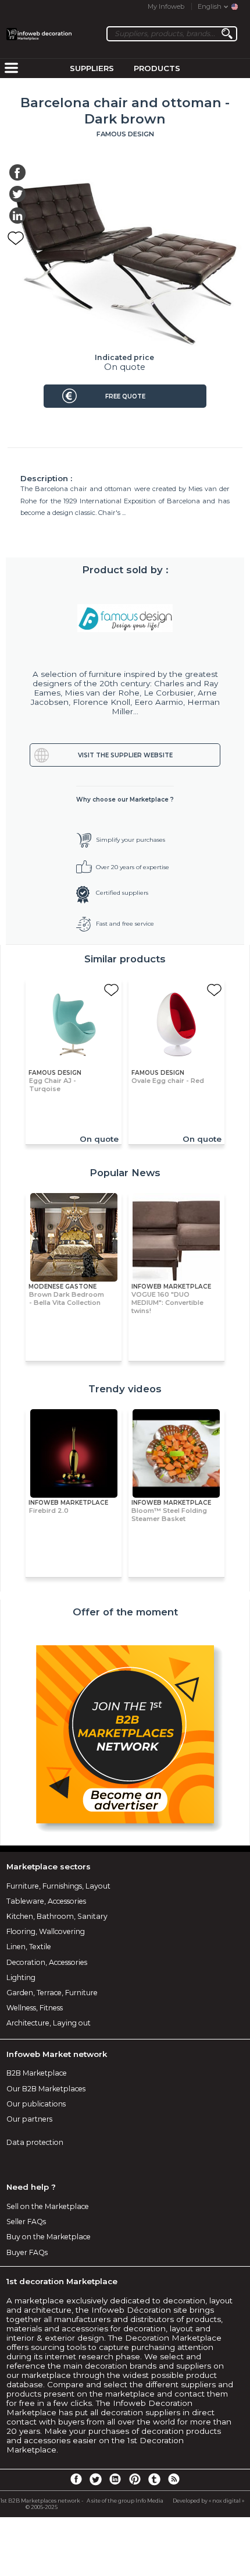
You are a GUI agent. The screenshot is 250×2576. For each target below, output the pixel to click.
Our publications (36, 2104)
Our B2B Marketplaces (46, 2089)
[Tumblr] (154, 2479)
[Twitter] (95, 2479)
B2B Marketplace (37, 2073)
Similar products (125, 959)
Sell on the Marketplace (48, 2206)
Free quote (125, 396)
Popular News (125, 1173)
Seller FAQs (26, 2222)
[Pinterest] (135, 2479)
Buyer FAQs (27, 2252)
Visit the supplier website (125, 755)
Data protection (35, 2142)
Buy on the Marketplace (49, 2237)
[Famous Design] (125, 618)
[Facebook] (76, 2479)
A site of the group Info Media (125, 2501)
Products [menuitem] (157, 68)
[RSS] (174, 2479)
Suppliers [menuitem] (92, 68)
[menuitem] (11, 69)
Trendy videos (125, 1389)
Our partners (29, 2119)
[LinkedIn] (115, 2479)
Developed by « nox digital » (208, 2501)
